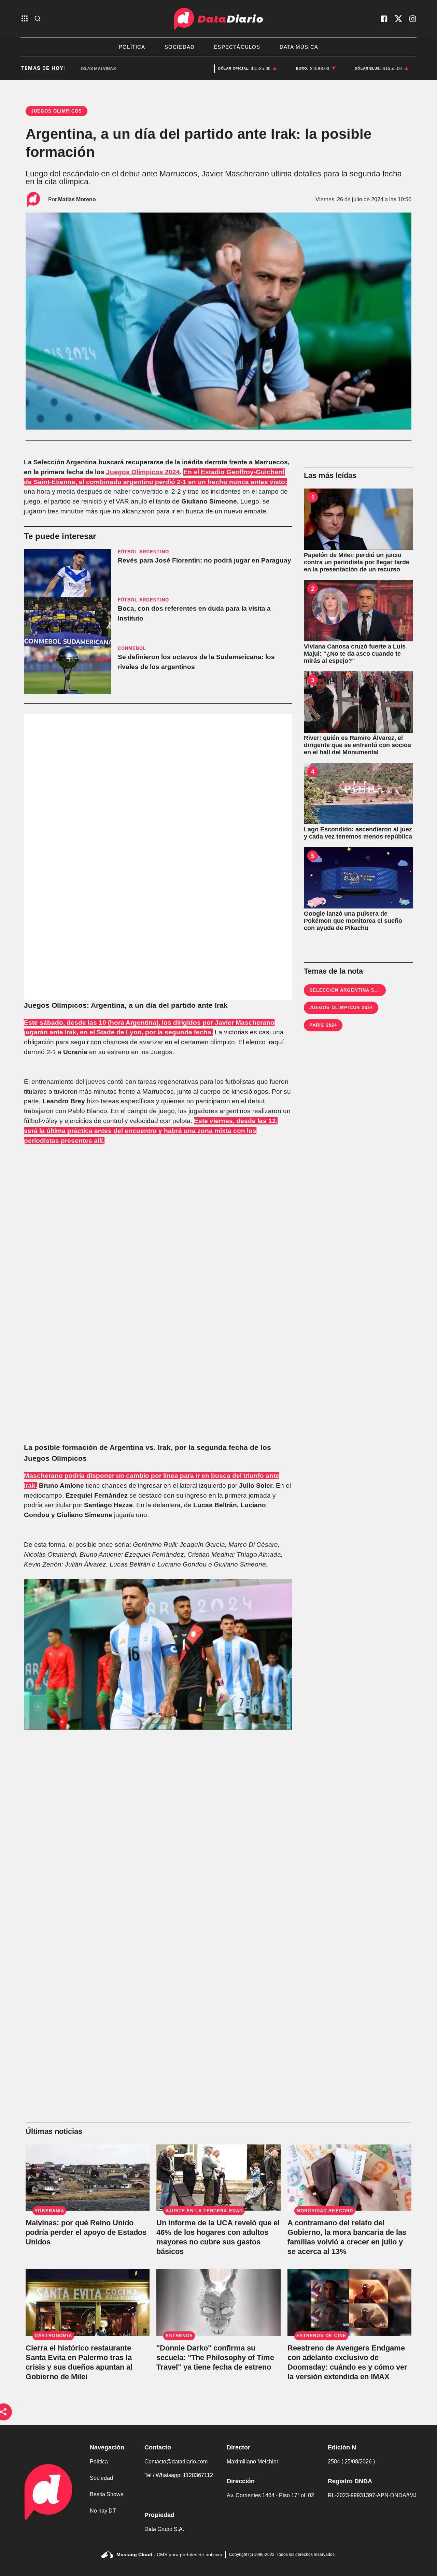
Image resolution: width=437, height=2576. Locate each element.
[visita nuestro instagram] (413, 19)
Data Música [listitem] (299, 47)
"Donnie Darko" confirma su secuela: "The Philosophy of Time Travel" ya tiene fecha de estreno (215, 2357)
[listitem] (248, 69)
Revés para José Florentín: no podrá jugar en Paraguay (205, 560)
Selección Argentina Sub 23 (349, 990)
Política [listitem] (132, 47)
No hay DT (103, 2511)
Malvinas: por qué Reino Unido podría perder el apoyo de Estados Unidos (86, 2232)
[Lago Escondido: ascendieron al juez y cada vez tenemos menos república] (358, 794)
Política (99, 2462)
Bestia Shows (107, 2494)
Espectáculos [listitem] (237, 47)
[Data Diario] (218, 19)
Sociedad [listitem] (180, 47)
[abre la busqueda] (38, 19)
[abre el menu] (25, 19)
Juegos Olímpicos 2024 (143, 472)
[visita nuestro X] (398, 19)
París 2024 (323, 1025)
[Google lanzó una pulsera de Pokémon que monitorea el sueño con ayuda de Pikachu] (358, 878)
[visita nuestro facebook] (384, 19)
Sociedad (101, 2478)
